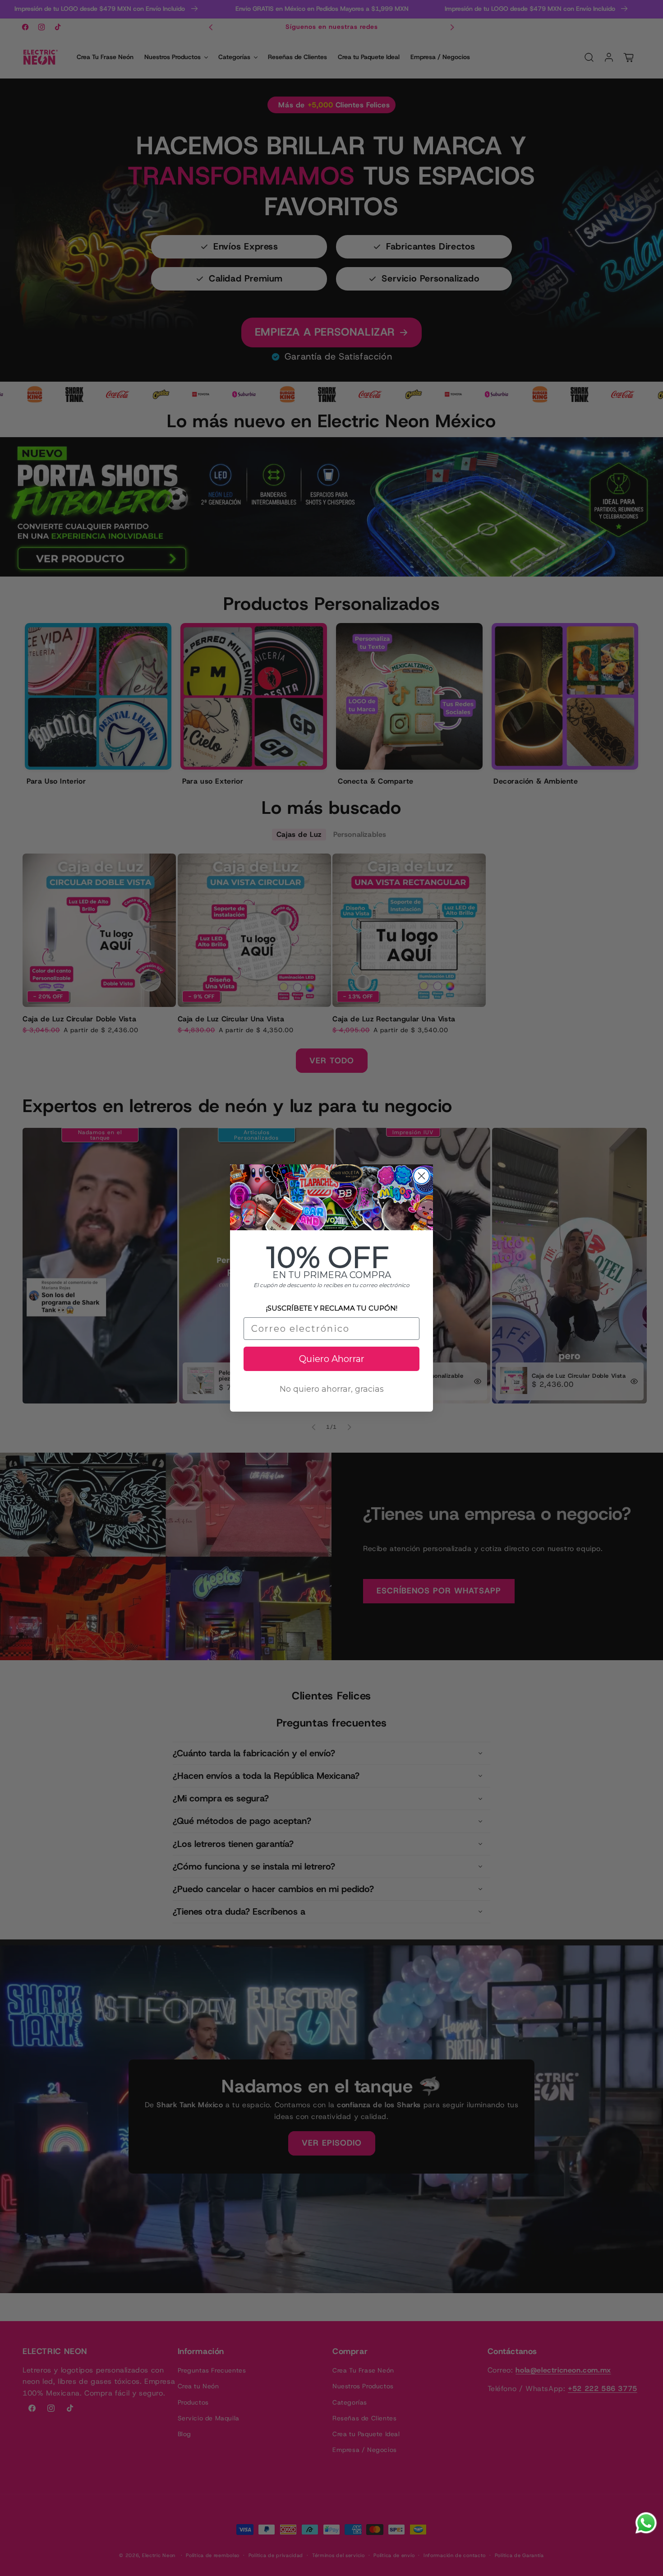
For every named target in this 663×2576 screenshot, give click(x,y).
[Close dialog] (421, 1176)
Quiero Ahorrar (332, 1359)
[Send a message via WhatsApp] (646, 2523)
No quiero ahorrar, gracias (332, 1389)
